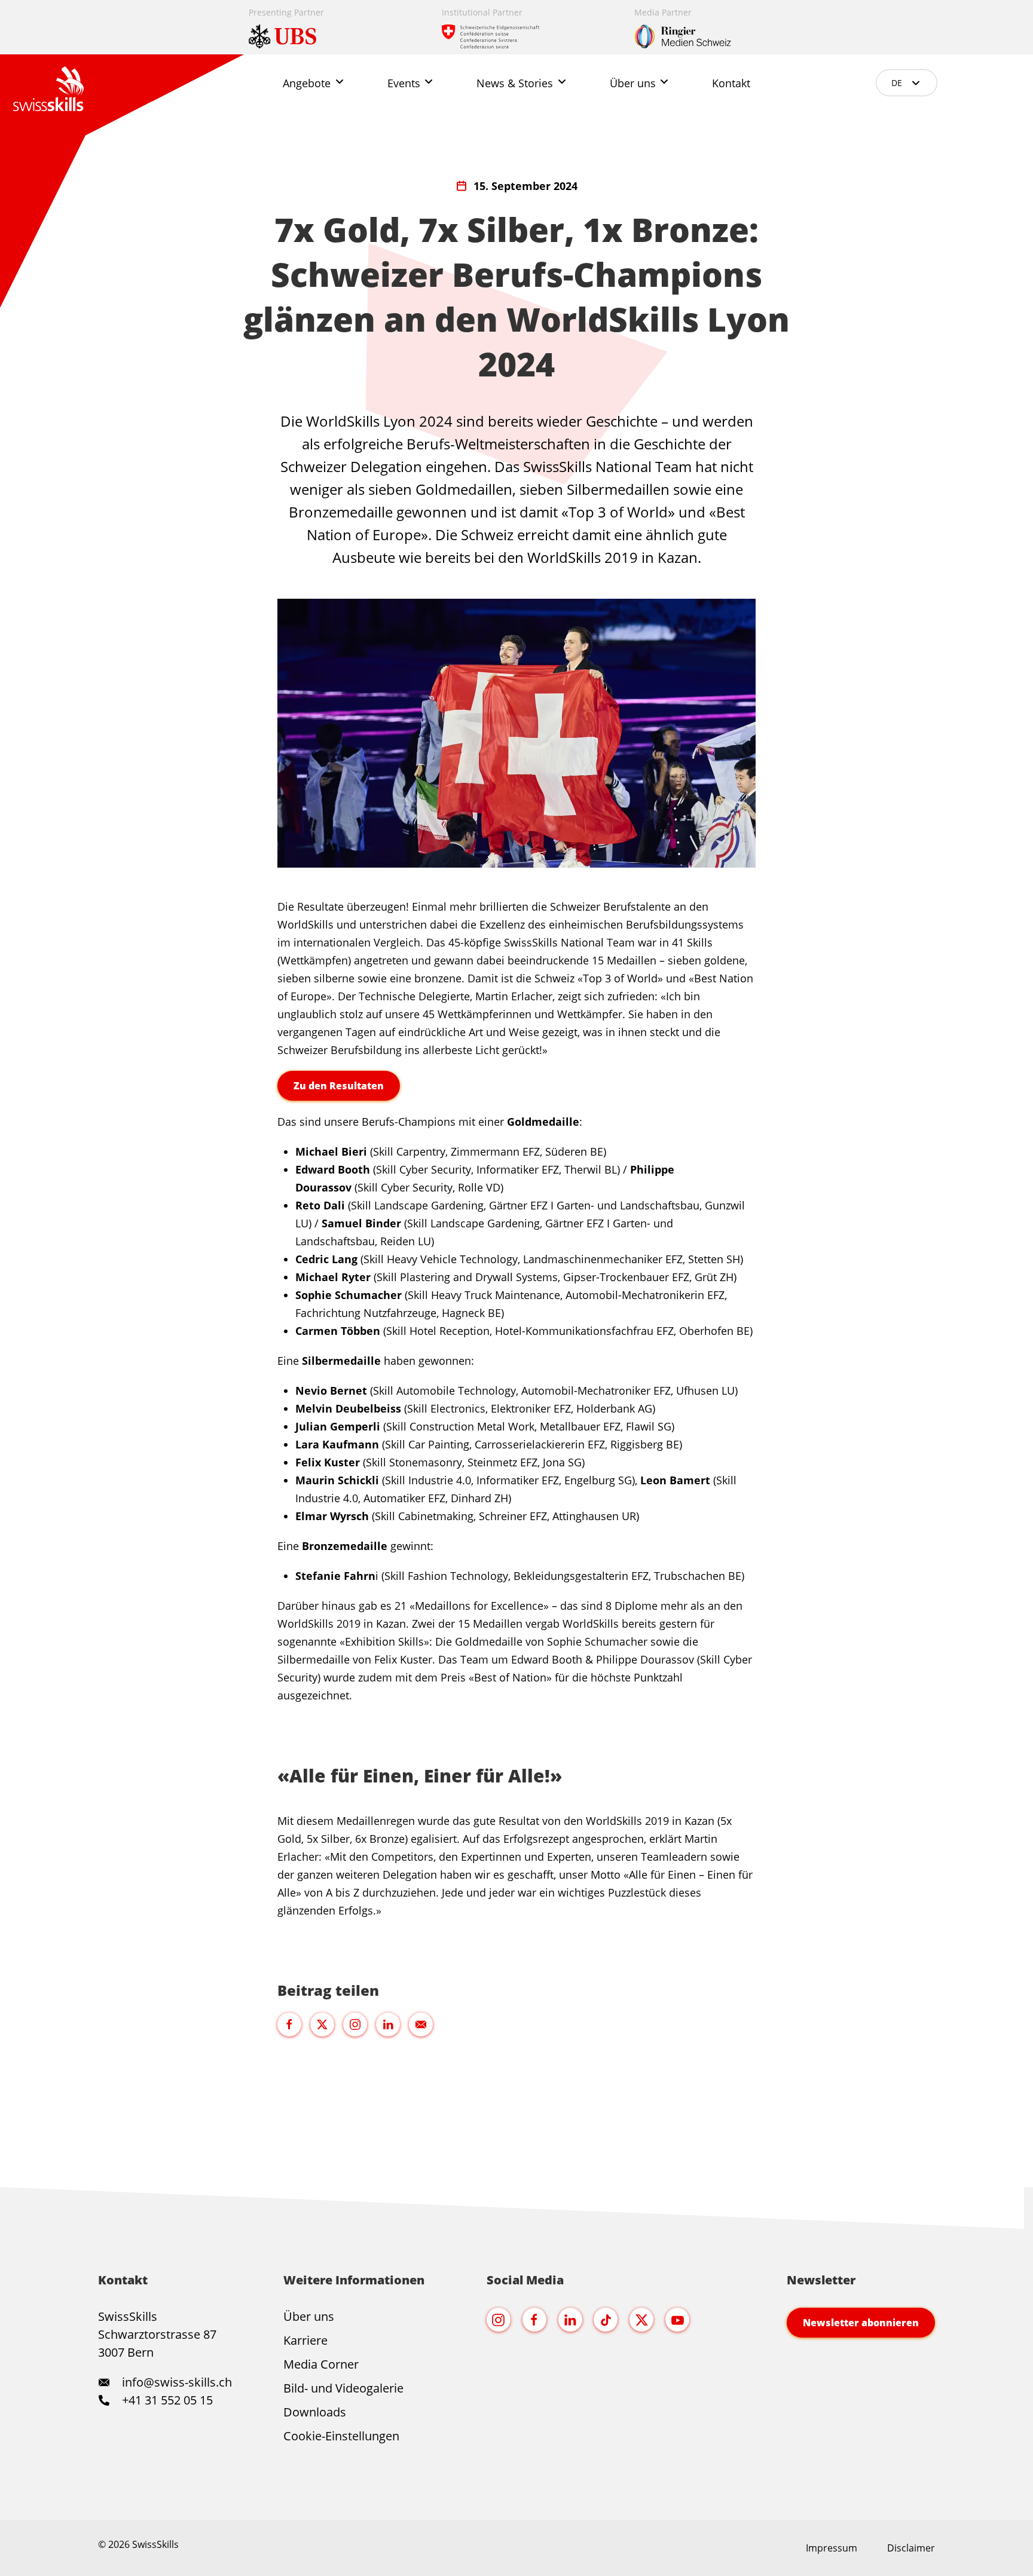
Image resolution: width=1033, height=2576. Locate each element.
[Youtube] (677, 2320)
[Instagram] (499, 2320)
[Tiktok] (606, 2320)
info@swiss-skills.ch (177, 2382)
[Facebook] (534, 2320)
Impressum (832, 2548)
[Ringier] (710, 27)
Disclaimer (911, 2548)
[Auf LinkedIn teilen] (388, 2024)
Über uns (309, 2316)
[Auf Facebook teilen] (289, 2024)
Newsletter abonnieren (861, 2323)
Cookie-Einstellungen (341, 2436)
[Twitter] (641, 2320)
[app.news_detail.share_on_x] (322, 2024)
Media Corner (321, 2364)
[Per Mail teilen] (421, 2024)
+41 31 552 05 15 (166, 2400)
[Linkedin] (570, 2320)
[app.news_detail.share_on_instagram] (355, 2024)
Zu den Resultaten (339, 1086)
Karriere (305, 2340)
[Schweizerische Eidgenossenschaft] (517, 27)
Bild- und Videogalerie (343, 2388)
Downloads (315, 2412)
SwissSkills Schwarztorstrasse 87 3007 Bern (157, 2334)
